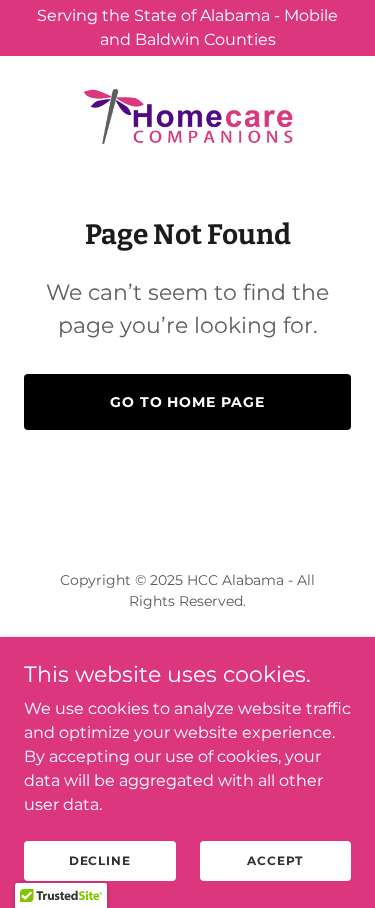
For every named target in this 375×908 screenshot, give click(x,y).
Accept (275, 860)
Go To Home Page (188, 402)
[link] (188, 116)
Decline (100, 860)
